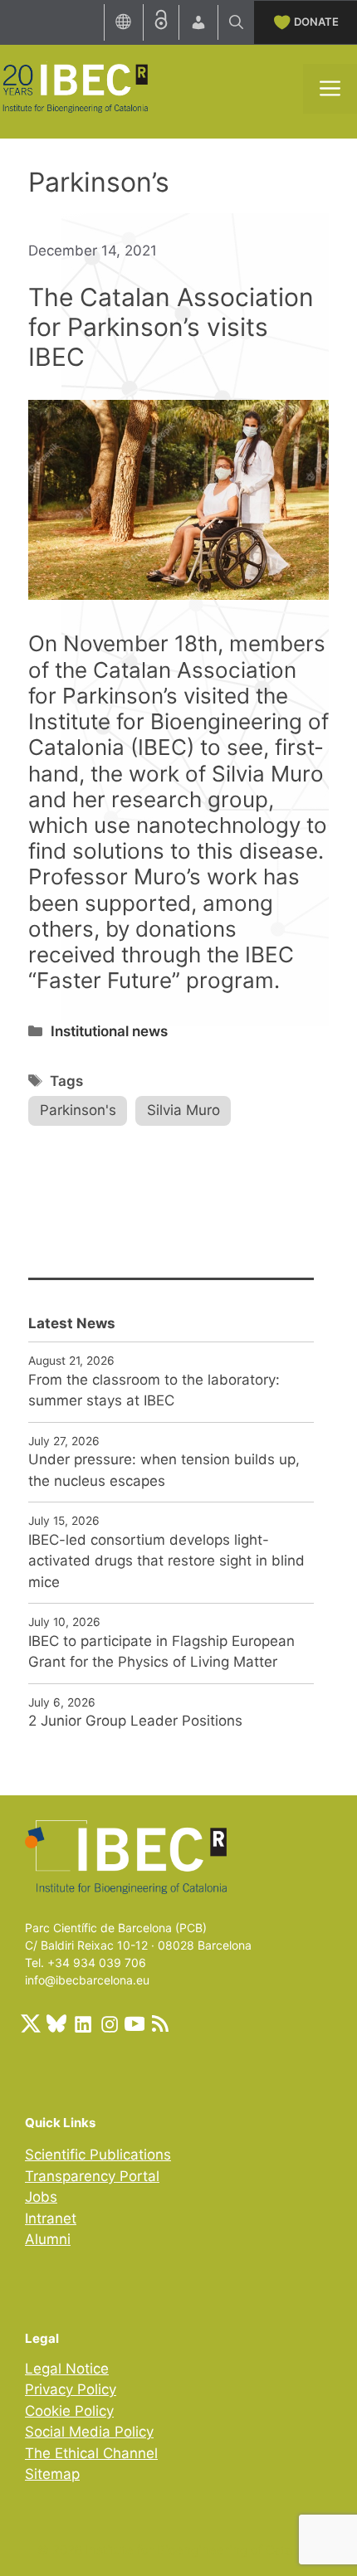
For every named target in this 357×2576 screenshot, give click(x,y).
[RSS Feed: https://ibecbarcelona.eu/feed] (160, 2023)
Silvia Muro (183, 1110)
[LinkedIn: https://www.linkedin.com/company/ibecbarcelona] (82, 2023)
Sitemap (52, 2474)
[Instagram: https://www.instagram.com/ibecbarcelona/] (109, 2023)
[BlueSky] (56, 2023)
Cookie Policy (69, 2411)
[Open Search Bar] (236, 22)
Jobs (41, 2197)
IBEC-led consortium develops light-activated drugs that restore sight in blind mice (166, 1561)
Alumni (48, 2239)
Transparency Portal (92, 2176)
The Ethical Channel (91, 2453)
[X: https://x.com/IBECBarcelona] (31, 2023)
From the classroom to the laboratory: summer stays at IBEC (154, 1390)
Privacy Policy (71, 2389)
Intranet (51, 2218)
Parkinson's (78, 1110)
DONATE (316, 22)
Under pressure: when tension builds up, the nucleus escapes (164, 1470)
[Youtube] (134, 2023)
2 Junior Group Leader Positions (135, 1721)
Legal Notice (67, 2369)
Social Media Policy (89, 2432)
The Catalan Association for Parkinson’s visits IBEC (171, 327)
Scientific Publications (98, 2155)
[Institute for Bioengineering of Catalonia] (75, 87)
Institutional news (109, 1031)
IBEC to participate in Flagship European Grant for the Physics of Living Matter (161, 1652)
